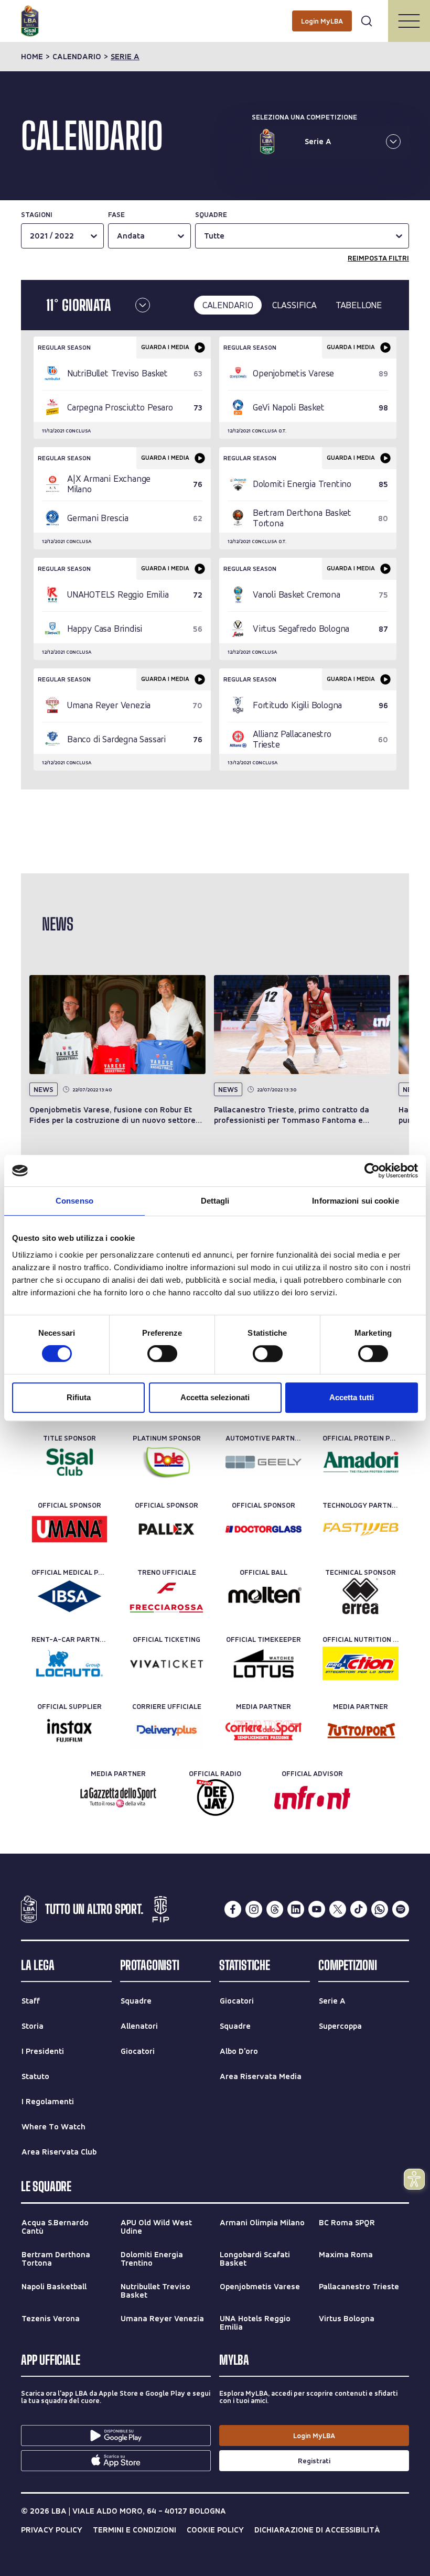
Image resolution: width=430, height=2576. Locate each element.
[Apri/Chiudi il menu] (409, 21)
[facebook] (233, 1909)
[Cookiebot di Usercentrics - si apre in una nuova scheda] (372, 1171)
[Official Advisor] (312, 1798)
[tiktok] (359, 1909)
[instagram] (254, 1909)
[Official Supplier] (69, 1730)
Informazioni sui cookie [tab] (355, 1201)
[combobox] (205, 236)
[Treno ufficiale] (166, 1596)
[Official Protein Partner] (361, 1462)
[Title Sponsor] (69, 1462)
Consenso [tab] (74, 1201)
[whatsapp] (380, 1909)
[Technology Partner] (361, 1529)
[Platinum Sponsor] (166, 1462)
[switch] (162, 1354)
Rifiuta (79, 1397)
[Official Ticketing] (166, 1663)
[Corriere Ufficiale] (166, 1730)
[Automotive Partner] (264, 1462)
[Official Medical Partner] (69, 1596)
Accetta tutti (352, 1397)
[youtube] (317, 1909)
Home (32, 57)
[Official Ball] (264, 1596)
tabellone (359, 305)
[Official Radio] (215, 1798)
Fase (116, 214)
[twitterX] (338, 1909)
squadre (211, 214)
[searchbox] (215, 13)
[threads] (275, 1909)
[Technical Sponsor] (361, 1596)
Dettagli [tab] (215, 1201)
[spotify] (401, 1909)
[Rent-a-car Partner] (69, 1663)
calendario (77, 57)
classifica (294, 305)
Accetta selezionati (215, 1397)
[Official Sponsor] (69, 1529)
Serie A (125, 57)
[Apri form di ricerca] (367, 21)
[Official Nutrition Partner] (361, 1663)
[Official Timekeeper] (264, 1663)
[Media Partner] (264, 1730)
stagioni (37, 214)
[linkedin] (296, 1909)
